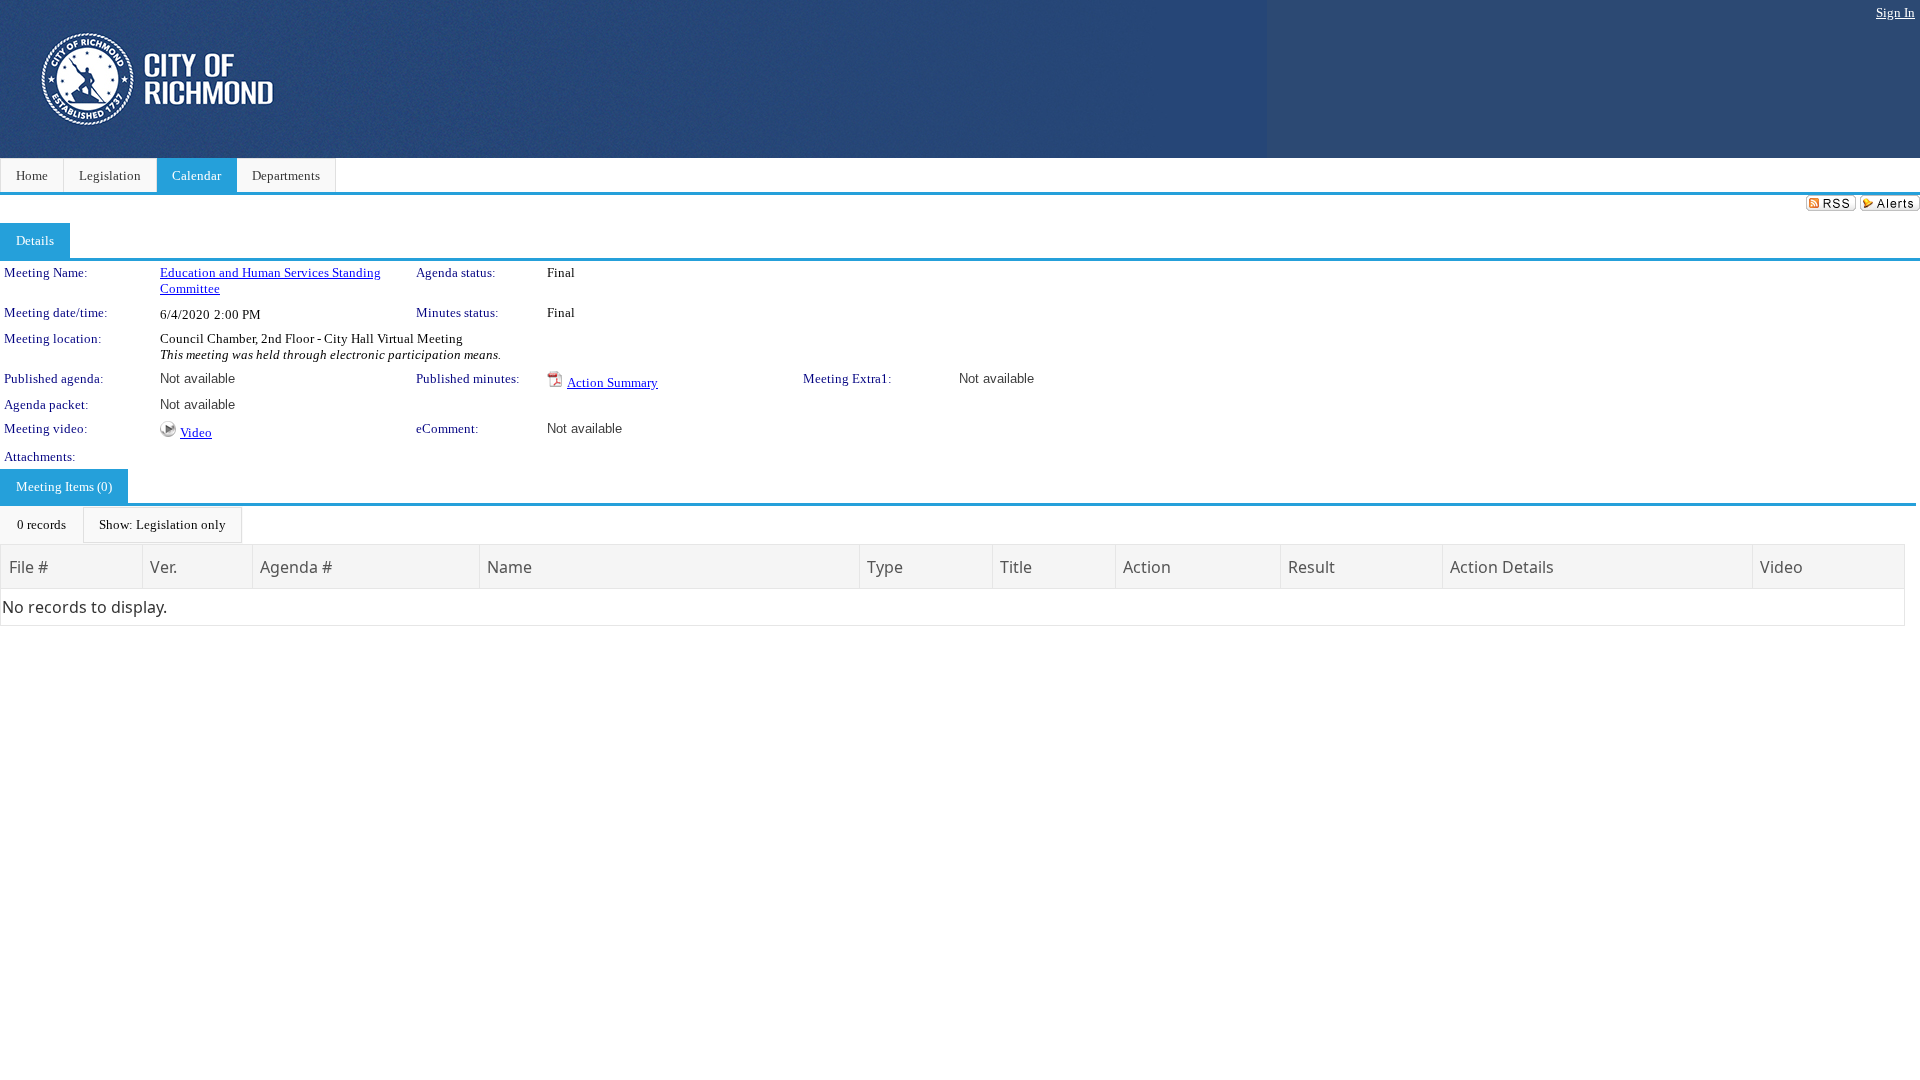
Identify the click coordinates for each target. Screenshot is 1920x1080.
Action (1147, 567)
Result (1311, 567)
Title (1016, 567)
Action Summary (612, 382)
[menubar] (121, 525)
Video (196, 432)
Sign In (1895, 12)
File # (28, 567)
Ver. (163, 567)
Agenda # (296, 567)
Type (885, 567)
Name (509, 567)
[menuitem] (41, 525)
